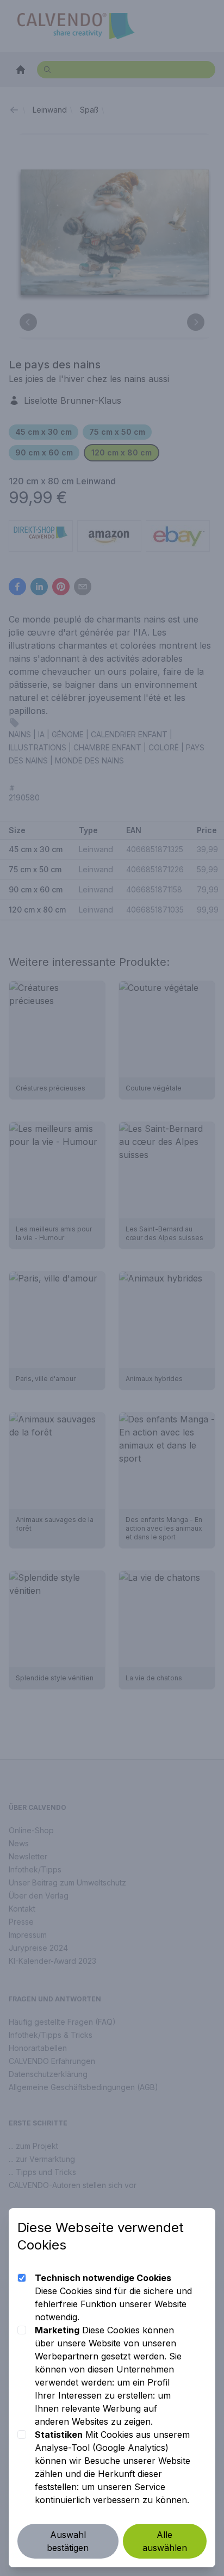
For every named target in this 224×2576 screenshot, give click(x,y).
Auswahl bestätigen (68, 2541)
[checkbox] (22, 2278)
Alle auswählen (165, 2541)
